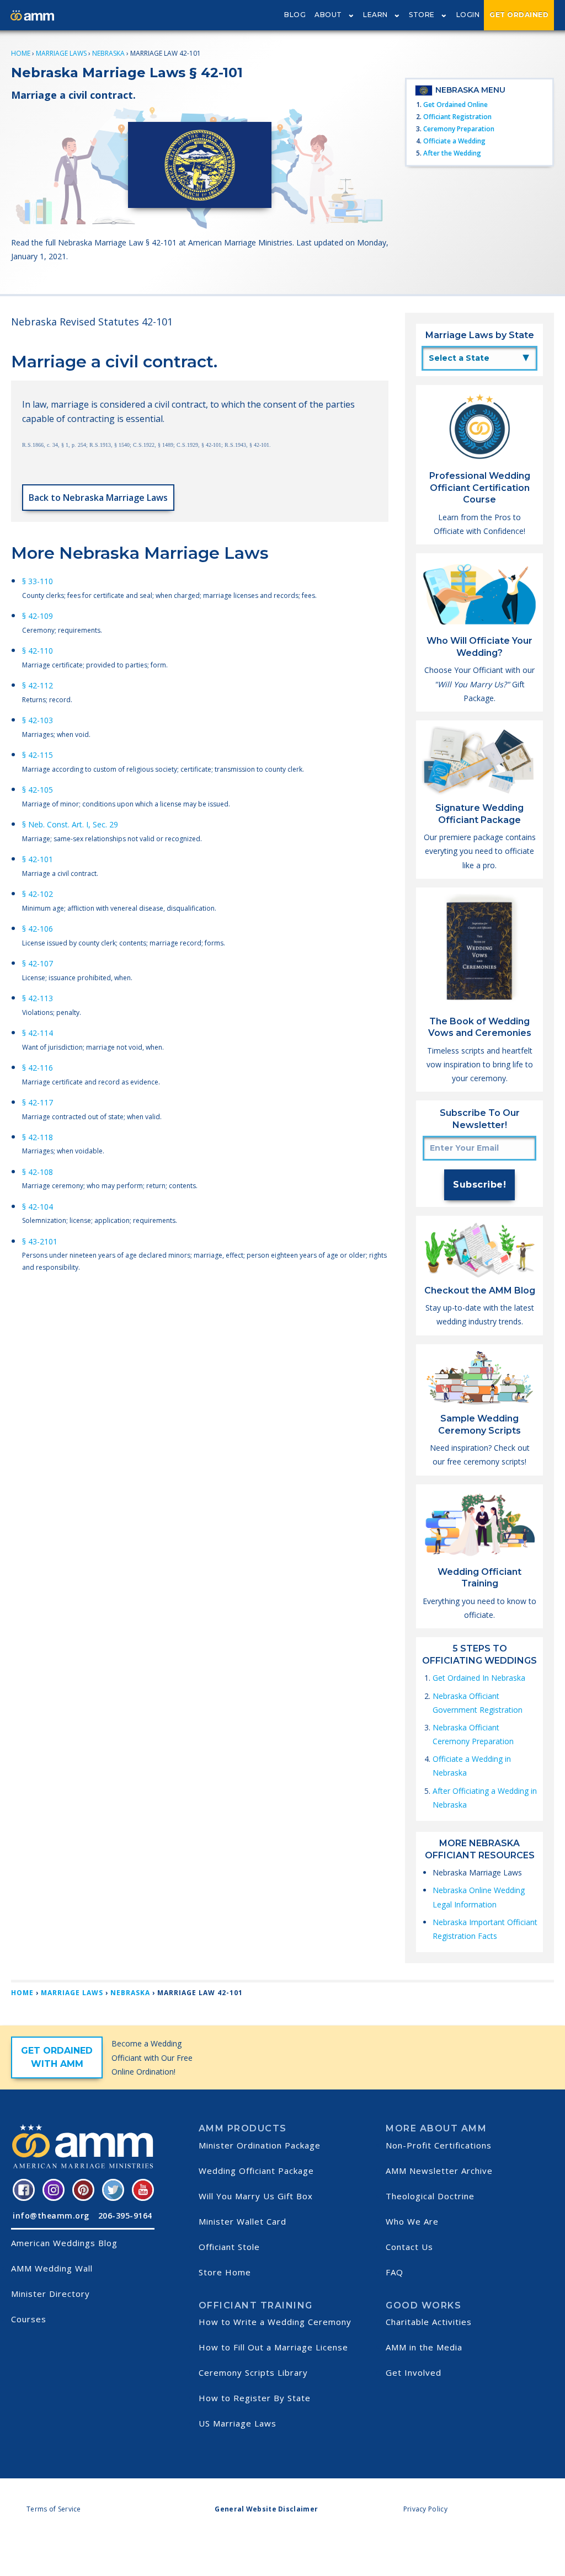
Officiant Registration (457, 117)
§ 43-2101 (40, 1241)
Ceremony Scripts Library (253, 2372)
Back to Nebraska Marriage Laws (98, 498)
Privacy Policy (425, 2509)
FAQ (395, 2272)
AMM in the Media (424, 2347)
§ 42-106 (38, 929)
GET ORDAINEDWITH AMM (57, 2057)
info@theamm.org (51, 2216)
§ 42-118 (38, 1137)
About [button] (328, 15)
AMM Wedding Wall (52, 2268)
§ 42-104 (38, 1207)
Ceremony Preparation (459, 129)
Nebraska (108, 53)
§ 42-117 (38, 1102)
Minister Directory (50, 2294)
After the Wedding (452, 153)
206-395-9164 (125, 2216)
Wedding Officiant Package (256, 2171)
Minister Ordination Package (260, 2145)
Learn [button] (375, 15)
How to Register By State (255, 2398)
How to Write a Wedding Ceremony (275, 2322)
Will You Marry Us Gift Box (256, 2196)
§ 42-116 (38, 1068)
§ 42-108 (38, 1172)
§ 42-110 (38, 651)
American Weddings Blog (64, 2243)
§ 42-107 (38, 963)
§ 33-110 (38, 581)
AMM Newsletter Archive (439, 2171)
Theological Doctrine (430, 2196)
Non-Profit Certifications (439, 2145)
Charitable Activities (429, 2322)
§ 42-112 (38, 685)
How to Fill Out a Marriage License (273, 2347)
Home (21, 53)
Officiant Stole (229, 2247)
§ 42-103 (38, 720)
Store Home (225, 2272)
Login (468, 15)
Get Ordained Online (455, 105)
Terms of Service (54, 2509)
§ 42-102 (38, 894)
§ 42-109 (38, 616)
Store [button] (422, 15)
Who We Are (412, 2221)
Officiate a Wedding (454, 141)
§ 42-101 (38, 859)
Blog (295, 15)
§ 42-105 (38, 790)
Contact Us (409, 2247)
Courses (29, 2319)
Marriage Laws (61, 53)
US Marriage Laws (238, 2423)
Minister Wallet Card (242, 2221)
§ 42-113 (38, 998)
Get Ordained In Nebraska (479, 1678)
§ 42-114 (38, 1033)
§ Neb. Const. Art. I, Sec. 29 (70, 824)
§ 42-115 (38, 755)
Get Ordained (519, 15)
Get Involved (414, 2372)
